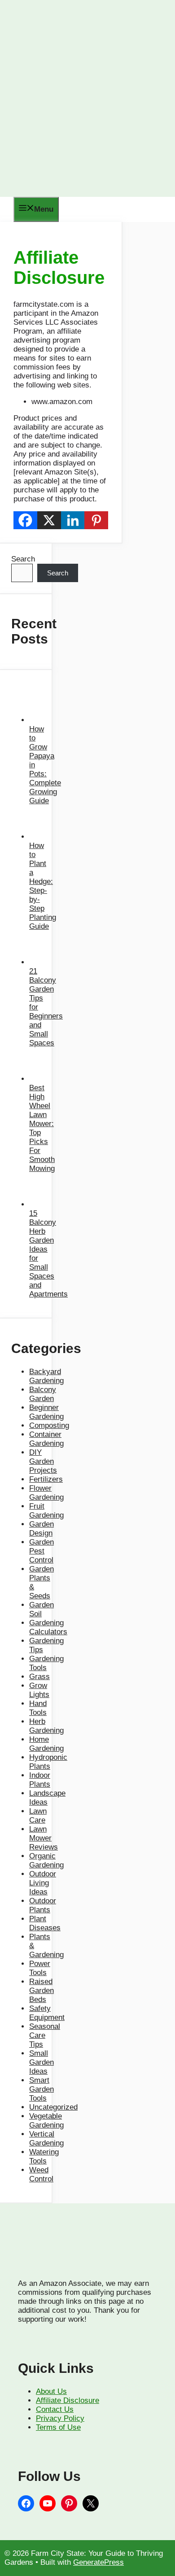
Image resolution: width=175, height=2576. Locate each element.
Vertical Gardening (46, 2139)
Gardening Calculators (48, 1627)
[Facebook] (25, 520)
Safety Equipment (47, 2013)
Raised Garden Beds (42, 1991)
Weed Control (41, 2174)
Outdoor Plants (43, 1905)
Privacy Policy (60, 2418)
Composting (49, 1425)
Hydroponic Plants (48, 1762)
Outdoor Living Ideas (43, 1883)
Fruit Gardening (46, 1511)
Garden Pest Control (42, 1551)
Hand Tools (38, 1708)
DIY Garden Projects (43, 1461)
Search (23, 559)
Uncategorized (53, 2107)
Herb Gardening (46, 1726)
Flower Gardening (46, 1493)
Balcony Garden (43, 1394)
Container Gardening (46, 1439)
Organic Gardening (46, 1860)
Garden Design (42, 1529)
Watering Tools (44, 2156)
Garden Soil (42, 1609)
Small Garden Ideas (42, 2062)
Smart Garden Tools (42, 2089)
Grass (39, 1677)
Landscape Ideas (47, 1798)
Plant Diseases (45, 1923)
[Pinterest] (96, 520)
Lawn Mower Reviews (44, 1838)
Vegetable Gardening (46, 2121)
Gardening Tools (46, 1663)
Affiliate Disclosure (68, 2400)
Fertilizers (46, 1479)
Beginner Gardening (46, 1412)
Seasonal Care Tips (45, 2035)
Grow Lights (39, 1690)
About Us (51, 2391)
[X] (49, 520)
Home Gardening (46, 1744)
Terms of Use (58, 2427)
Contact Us (55, 2409)
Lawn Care (38, 1816)
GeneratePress (98, 2562)
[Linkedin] (73, 520)
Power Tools (40, 1968)
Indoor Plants (40, 1780)
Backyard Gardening (46, 1376)
